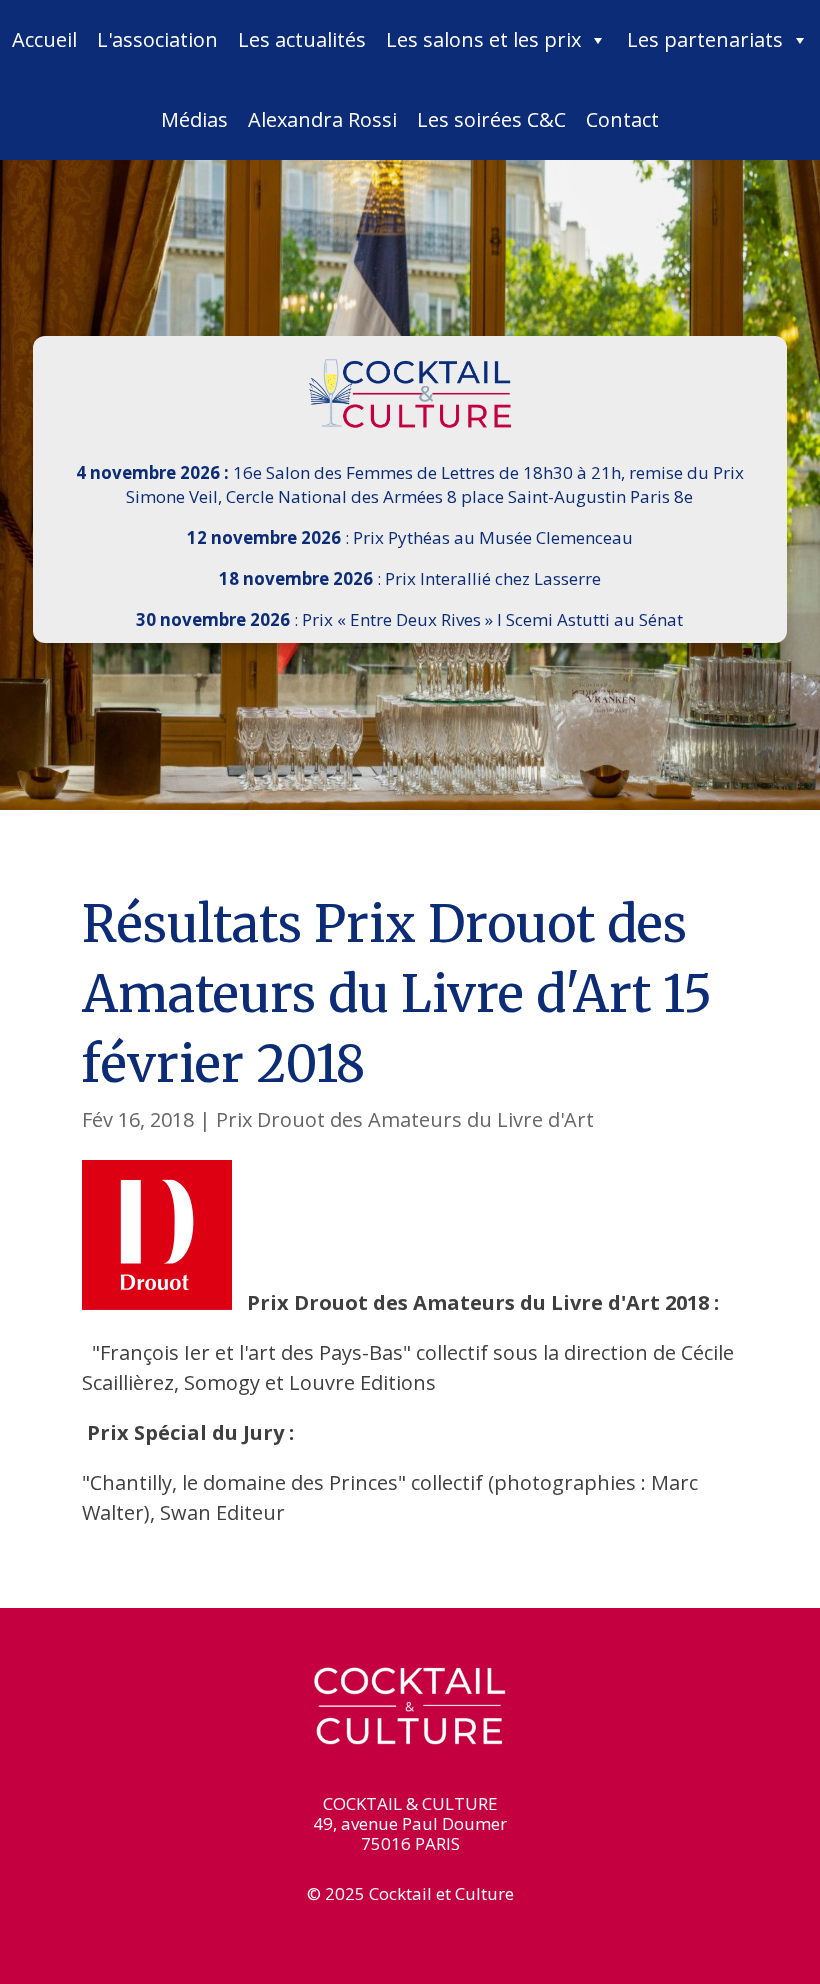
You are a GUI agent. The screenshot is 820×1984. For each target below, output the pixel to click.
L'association (157, 39)
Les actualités (302, 39)
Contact (622, 119)
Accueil (44, 39)
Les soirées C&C (491, 119)
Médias (194, 119)
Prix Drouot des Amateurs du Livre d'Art (405, 1119)
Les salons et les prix (483, 39)
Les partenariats (705, 39)
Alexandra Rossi (322, 119)
